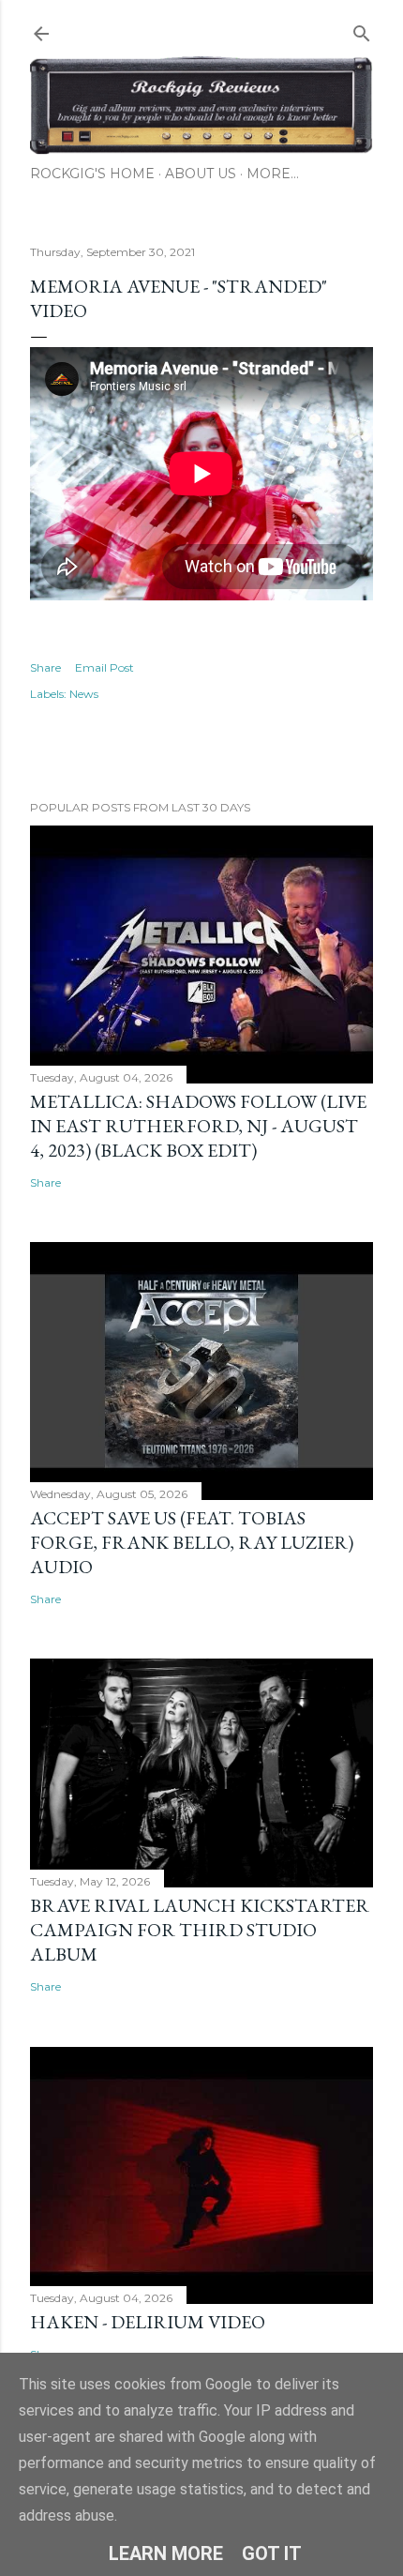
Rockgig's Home (92, 174)
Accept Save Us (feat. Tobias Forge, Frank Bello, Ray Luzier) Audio (192, 1542)
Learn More (166, 2553)
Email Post (104, 667)
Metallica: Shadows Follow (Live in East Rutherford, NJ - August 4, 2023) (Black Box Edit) (198, 1126)
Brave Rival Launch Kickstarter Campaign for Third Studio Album (200, 1930)
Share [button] (45, 667)
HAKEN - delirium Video (148, 2322)
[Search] (362, 30)
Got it (272, 2553)
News (84, 694)
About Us (201, 174)
